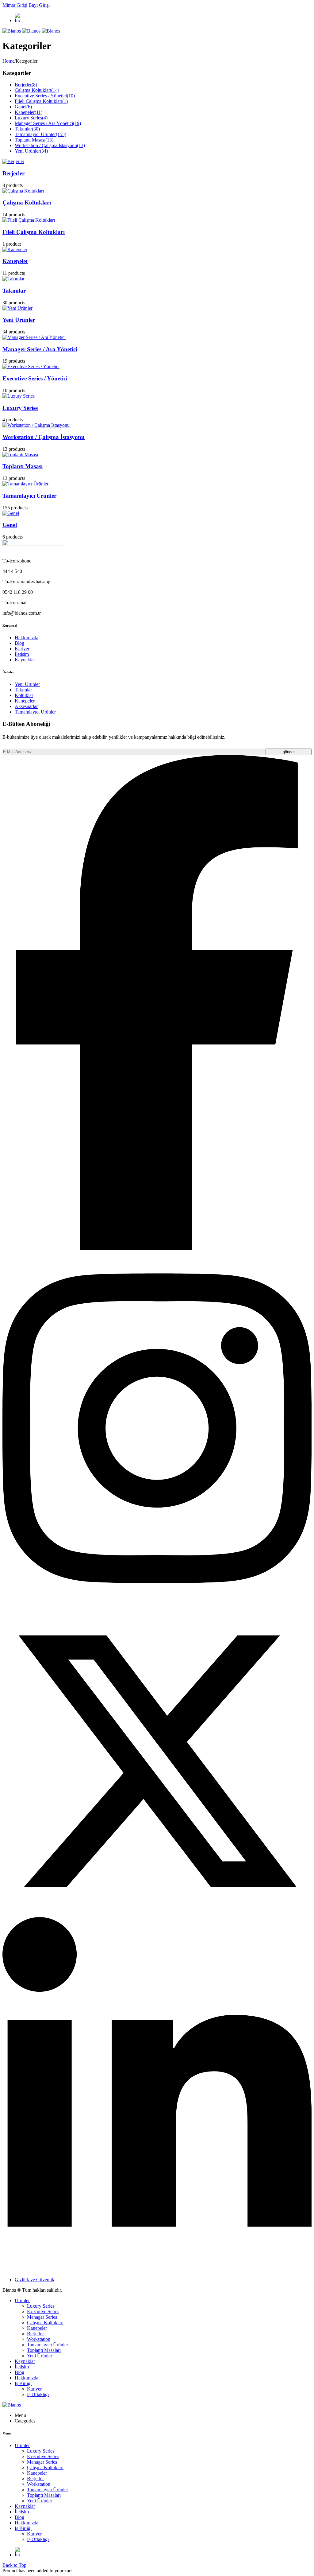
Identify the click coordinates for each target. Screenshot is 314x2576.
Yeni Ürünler (31, 151)
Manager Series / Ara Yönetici (48, 123)
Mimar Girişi (15, 5)
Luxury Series (31, 118)
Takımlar (27, 129)
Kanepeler (29, 112)
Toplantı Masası (34, 140)
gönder (289, 752)
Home (8, 61)
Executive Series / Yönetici (45, 96)
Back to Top (14, 2565)
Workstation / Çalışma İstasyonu (50, 145)
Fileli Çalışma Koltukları (41, 101)
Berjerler (26, 85)
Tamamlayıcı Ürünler (40, 134)
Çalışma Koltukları (37, 90)
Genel (23, 107)
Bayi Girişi (39, 5)
